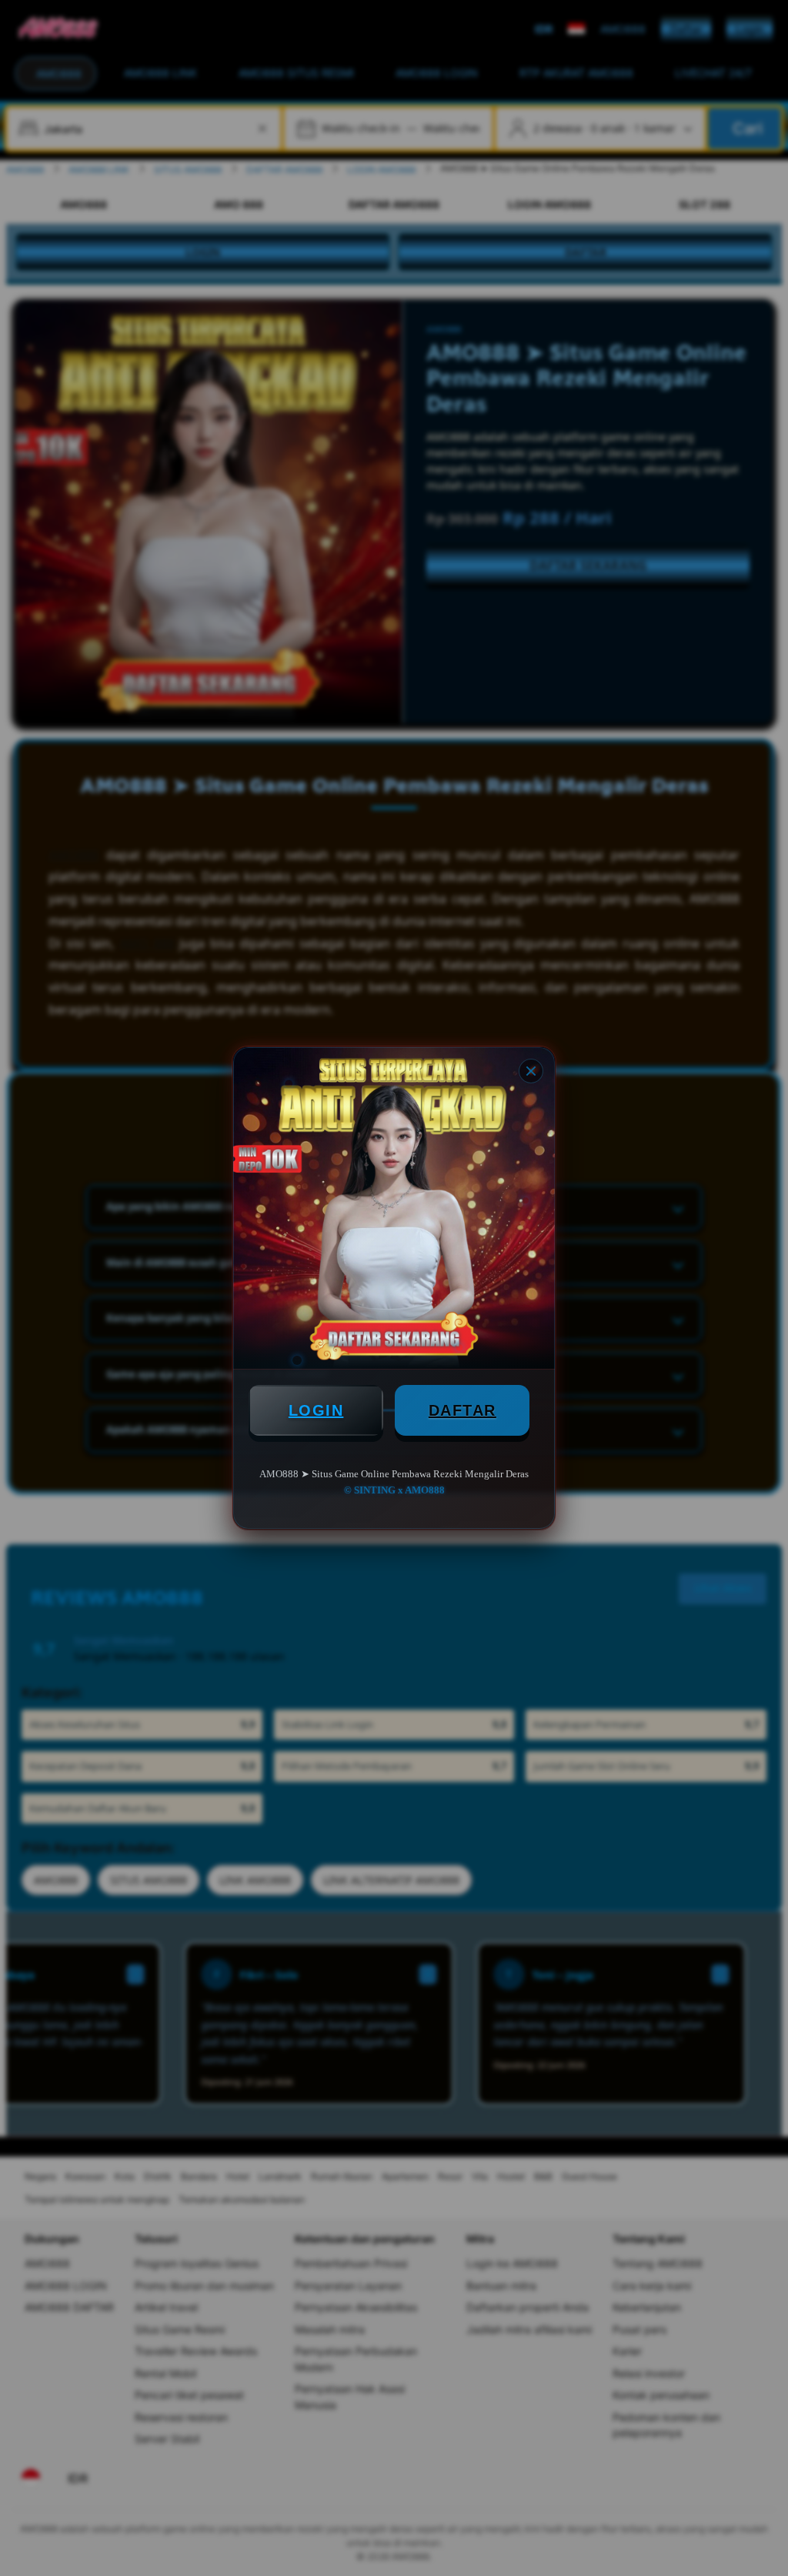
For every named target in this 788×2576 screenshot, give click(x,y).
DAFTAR (462, 1410)
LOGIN (316, 1410)
